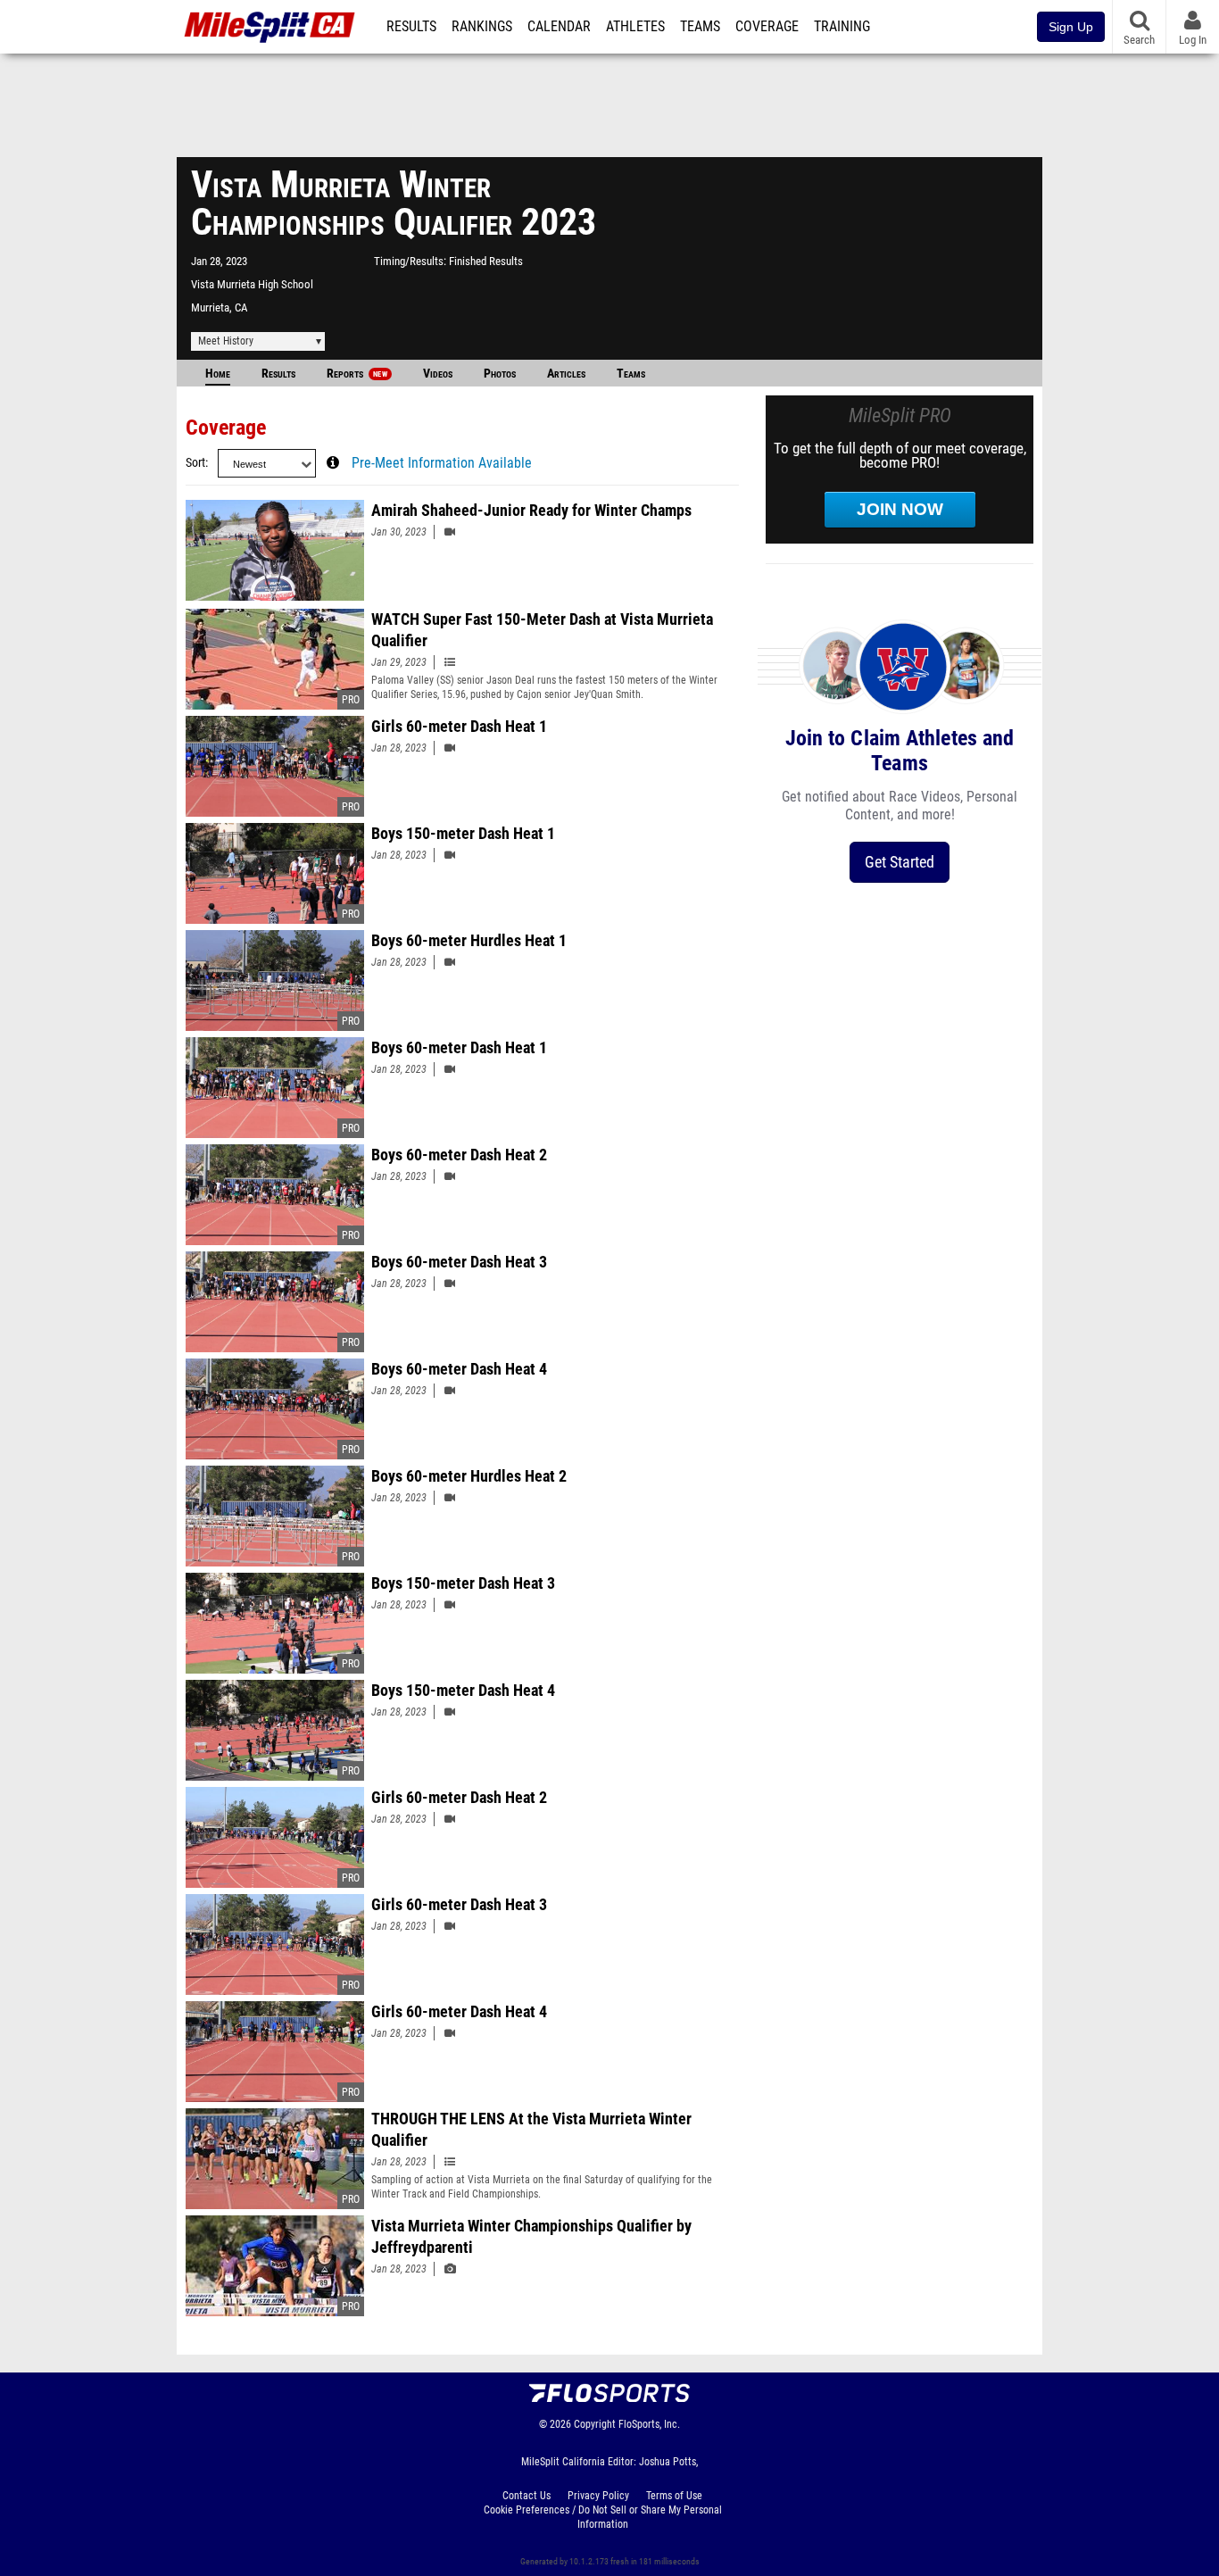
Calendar (559, 27)
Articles (566, 374)
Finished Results (486, 261)
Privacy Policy (598, 2496)
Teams (700, 27)
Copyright (595, 2424)
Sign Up (1071, 27)
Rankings (482, 27)
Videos (438, 374)
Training (842, 27)
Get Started (900, 862)
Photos (500, 374)
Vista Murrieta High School (252, 284)
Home (218, 374)
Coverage (767, 27)
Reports (357, 374)
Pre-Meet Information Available (442, 463)
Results (411, 27)
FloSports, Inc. (649, 2424)
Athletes (635, 27)
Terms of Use (674, 2496)
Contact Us (527, 2496)
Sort (195, 463)
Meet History (226, 341)
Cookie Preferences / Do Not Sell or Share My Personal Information (603, 2517)
